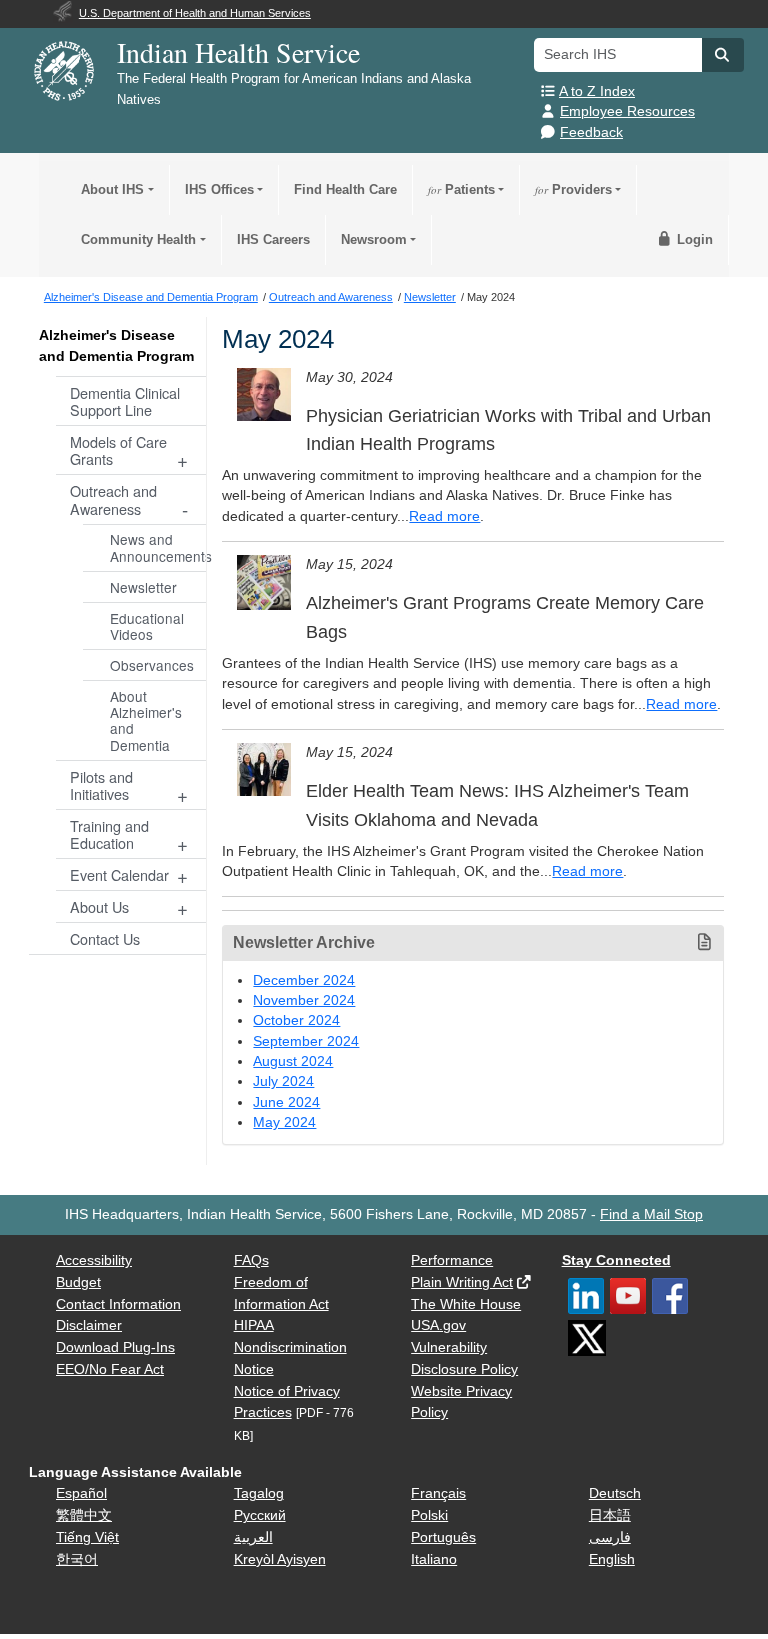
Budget (78, 1282)
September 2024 (306, 1041)
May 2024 (284, 1122)
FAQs (251, 1260)
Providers (573, 189)
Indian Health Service (238, 52)
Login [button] (693, 239)
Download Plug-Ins (115, 1347)
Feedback (591, 132)
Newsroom (374, 239)
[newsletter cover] (264, 582)
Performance (452, 1260)
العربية (253, 1537)
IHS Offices (219, 189)
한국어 (77, 1559)
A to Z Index (597, 91)
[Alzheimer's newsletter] (264, 395)
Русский (260, 1515)
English (612, 1559)
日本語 (610, 1515)
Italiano (434, 1559)
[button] (723, 55)
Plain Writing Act (462, 1282)
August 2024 (293, 1061)
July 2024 (283, 1081)
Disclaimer (89, 1325)
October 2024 (296, 1020)
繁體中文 (84, 1515)
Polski (429, 1515)
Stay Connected (616, 1260)
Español (81, 1493)
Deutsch (615, 1493)
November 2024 (304, 1000)
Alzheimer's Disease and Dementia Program (116, 345)
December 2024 (304, 980)
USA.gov (438, 1325)
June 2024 (286, 1102)
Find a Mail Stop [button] (651, 1214)
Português (443, 1537)
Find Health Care (345, 189)
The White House (466, 1304)
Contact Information (118, 1304)
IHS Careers (273, 239)
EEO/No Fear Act (110, 1369)
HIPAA (254, 1325)
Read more (444, 516)
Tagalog (259, 1493)
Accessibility (94, 1260)
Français (438, 1493)
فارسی (610, 1537)
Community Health (138, 239)
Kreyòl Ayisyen (280, 1559)
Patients (461, 189)
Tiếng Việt (87, 1537)
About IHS (112, 189)
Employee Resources (627, 111)
